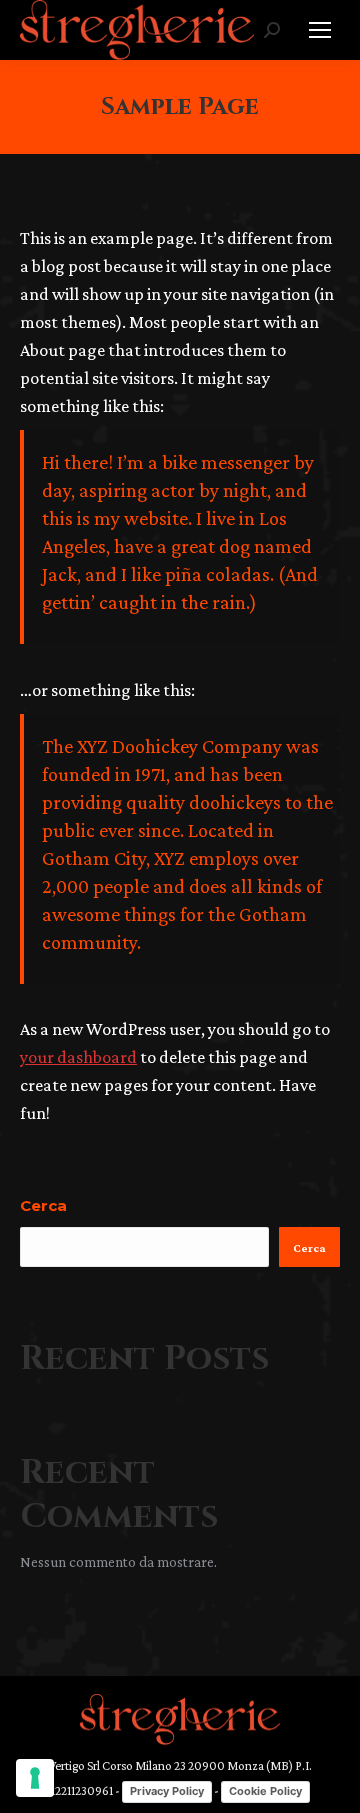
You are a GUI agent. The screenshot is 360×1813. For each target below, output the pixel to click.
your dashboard (78, 1057)
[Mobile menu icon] (320, 30)
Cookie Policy (265, 1791)
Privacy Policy (167, 1791)
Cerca (43, 1205)
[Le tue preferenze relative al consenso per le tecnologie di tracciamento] (35, 1778)
